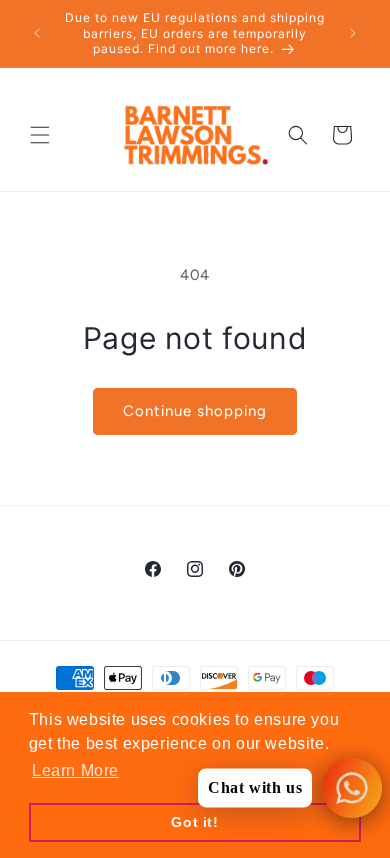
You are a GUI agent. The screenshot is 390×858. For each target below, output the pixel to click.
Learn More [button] (75, 770)
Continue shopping (195, 411)
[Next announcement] (353, 33)
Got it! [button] (194, 822)
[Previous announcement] (37, 33)
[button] (40, 135)
